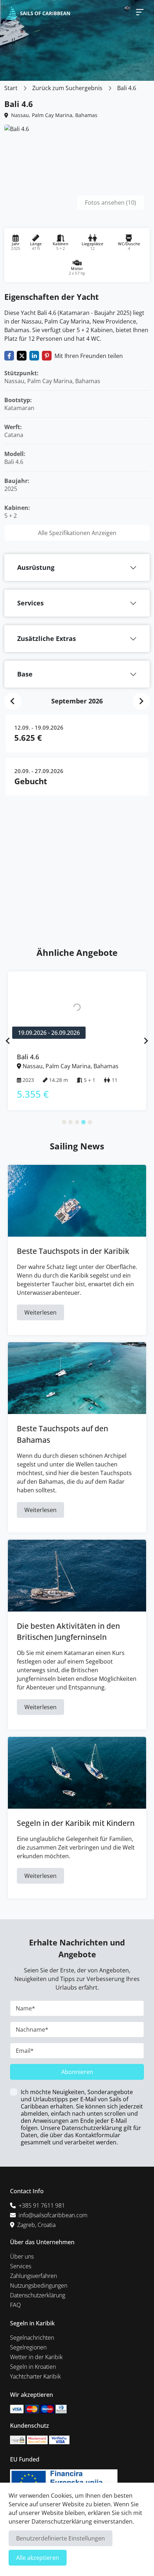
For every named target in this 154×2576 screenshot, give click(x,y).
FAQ (15, 2305)
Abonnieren (77, 2072)
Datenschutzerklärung (38, 2295)
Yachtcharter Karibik (35, 2376)
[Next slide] (141, 701)
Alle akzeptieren (38, 2558)
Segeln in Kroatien (33, 2367)
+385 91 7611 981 (42, 2205)
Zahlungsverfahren (33, 2276)
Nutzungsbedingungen (39, 2286)
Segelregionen (28, 2347)
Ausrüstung (36, 567)
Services (30, 603)
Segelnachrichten (32, 2338)
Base (25, 674)
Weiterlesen (40, 1312)
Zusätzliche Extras (47, 638)
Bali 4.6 (127, 88)
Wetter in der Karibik (36, 2357)
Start (11, 88)
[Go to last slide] (13, 701)
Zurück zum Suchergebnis (67, 88)
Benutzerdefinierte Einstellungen (61, 2538)
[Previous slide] (8, 1041)
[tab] (64, 1122)
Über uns (22, 2256)
